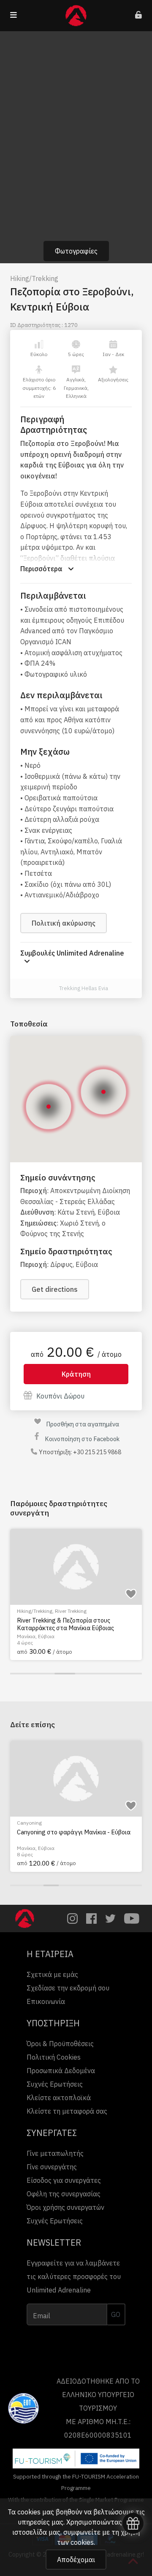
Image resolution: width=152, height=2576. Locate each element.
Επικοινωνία (46, 2001)
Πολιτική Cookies (54, 2057)
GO (116, 2314)
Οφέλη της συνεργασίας (64, 2194)
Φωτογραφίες (76, 251)
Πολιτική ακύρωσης (64, 923)
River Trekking (71, 1611)
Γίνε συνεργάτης (52, 2167)
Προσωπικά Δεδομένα (61, 2071)
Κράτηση (76, 1374)
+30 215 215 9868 (97, 1452)
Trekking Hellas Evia (84, 988)
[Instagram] (72, 1918)
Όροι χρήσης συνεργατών (65, 2207)
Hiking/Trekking (34, 278)
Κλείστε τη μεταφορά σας (67, 2111)
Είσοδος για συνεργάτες (64, 2180)
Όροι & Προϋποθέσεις (60, 2044)
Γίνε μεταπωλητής (55, 2153)
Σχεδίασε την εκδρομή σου (68, 1988)
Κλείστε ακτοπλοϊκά (59, 2098)
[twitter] (110, 1918)
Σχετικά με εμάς (52, 1974)
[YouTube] (132, 1918)
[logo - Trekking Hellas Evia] (50, 989)
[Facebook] (91, 1918)
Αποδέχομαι (76, 2560)
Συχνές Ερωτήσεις (55, 2084)
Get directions (55, 1289)
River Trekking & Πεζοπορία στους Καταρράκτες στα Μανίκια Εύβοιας (65, 1624)
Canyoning (29, 1823)
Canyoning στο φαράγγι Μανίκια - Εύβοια (74, 1832)
